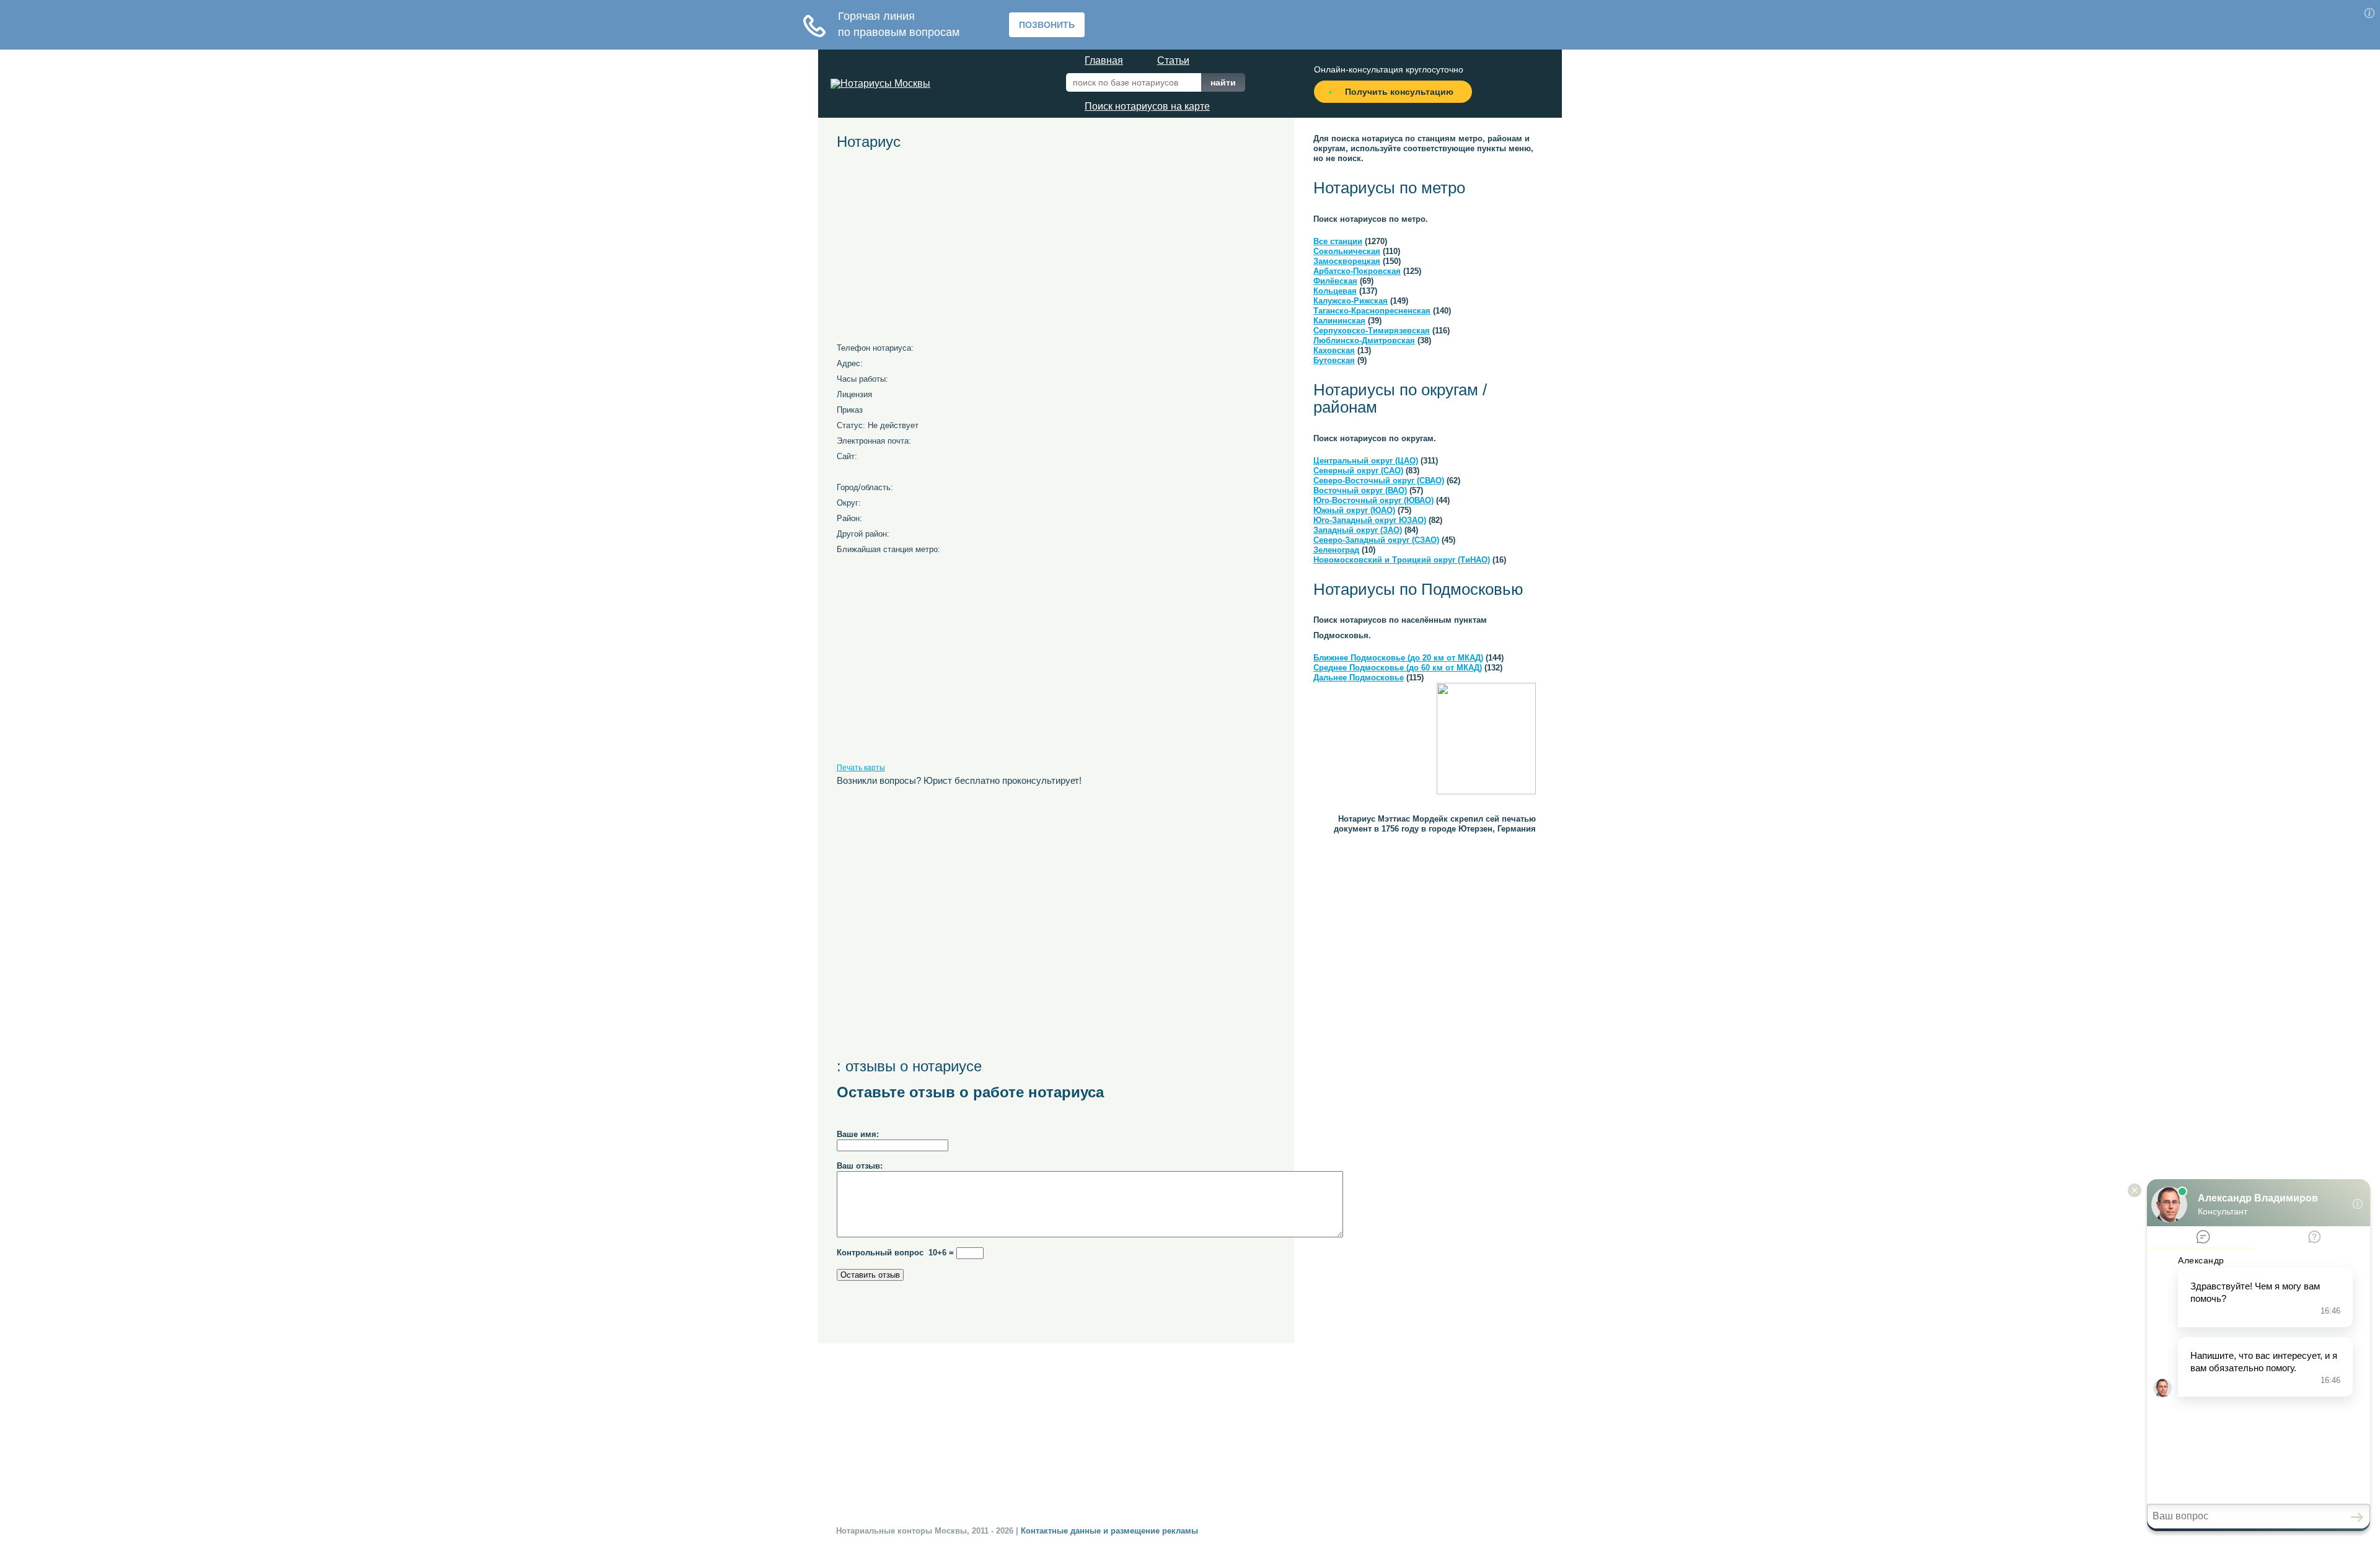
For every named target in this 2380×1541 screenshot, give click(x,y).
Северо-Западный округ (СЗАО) (1376, 540)
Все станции (1338, 241)
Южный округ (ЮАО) (1354, 510)
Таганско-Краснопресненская (1372, 311)
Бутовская (1334, 360)
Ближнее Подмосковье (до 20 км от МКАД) (1398, 658)
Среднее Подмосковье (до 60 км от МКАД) (1398, 668)
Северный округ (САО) (1358, 471)
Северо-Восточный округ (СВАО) (1379, 481)
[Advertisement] (951, 251)
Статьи (1173, 60)
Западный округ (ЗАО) (1358, 530)
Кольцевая (1335, 291)
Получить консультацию (1399, 92)
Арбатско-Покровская (1357, 271)
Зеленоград (1336, 550)
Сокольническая (1347, 251)
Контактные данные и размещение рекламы (1109, 1531)
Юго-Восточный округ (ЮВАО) (1373, 500)
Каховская (1334, 350)
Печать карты (861, 768)
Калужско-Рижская (1351, 301)
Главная (1104, 60)
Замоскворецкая (1347, 261)
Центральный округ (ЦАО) (1366, 461)
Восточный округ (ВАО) (1360, 490)
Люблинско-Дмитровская (1364, 340)
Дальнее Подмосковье (1359, 678)
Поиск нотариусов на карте (1147, 106)
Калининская (1339, 321)
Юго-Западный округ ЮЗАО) (1370, 520)
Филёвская (1335, 281)
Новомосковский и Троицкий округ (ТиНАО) (1402, 560)
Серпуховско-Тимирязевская (1372, 331)
